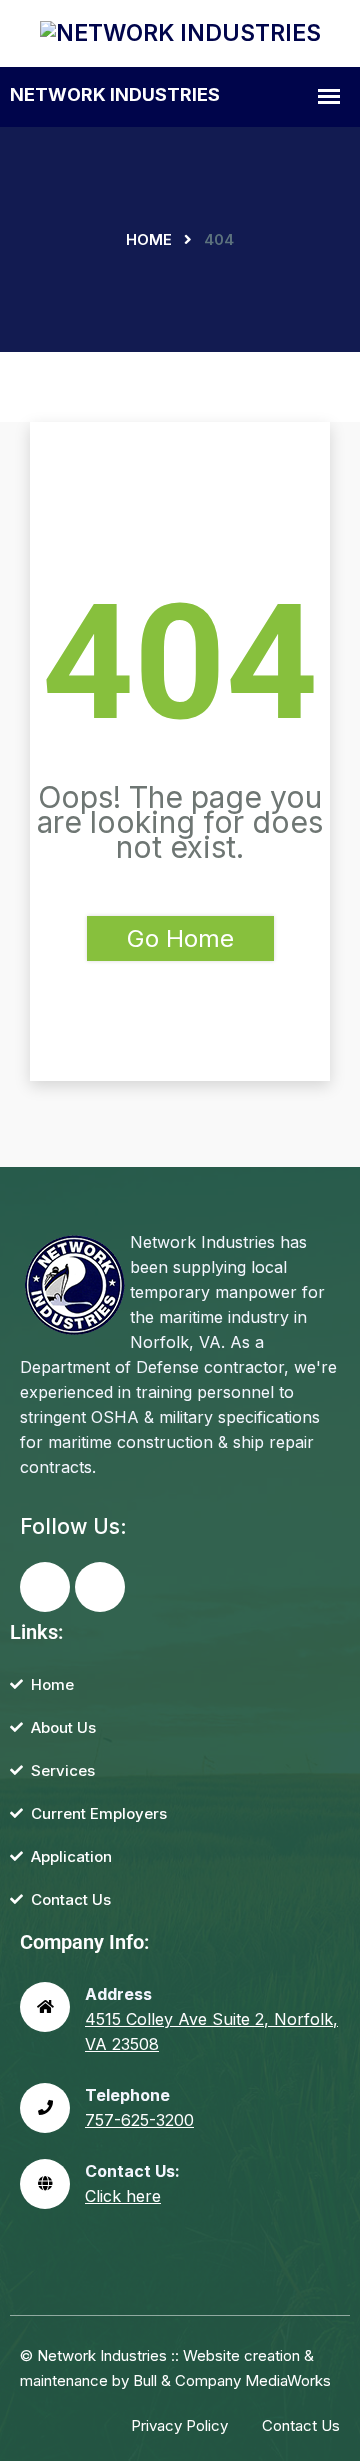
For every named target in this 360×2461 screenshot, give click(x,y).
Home (149, 239)
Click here (123, 2196)
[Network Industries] (180, 32)
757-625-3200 (139, 2120)
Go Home (180, 938)
